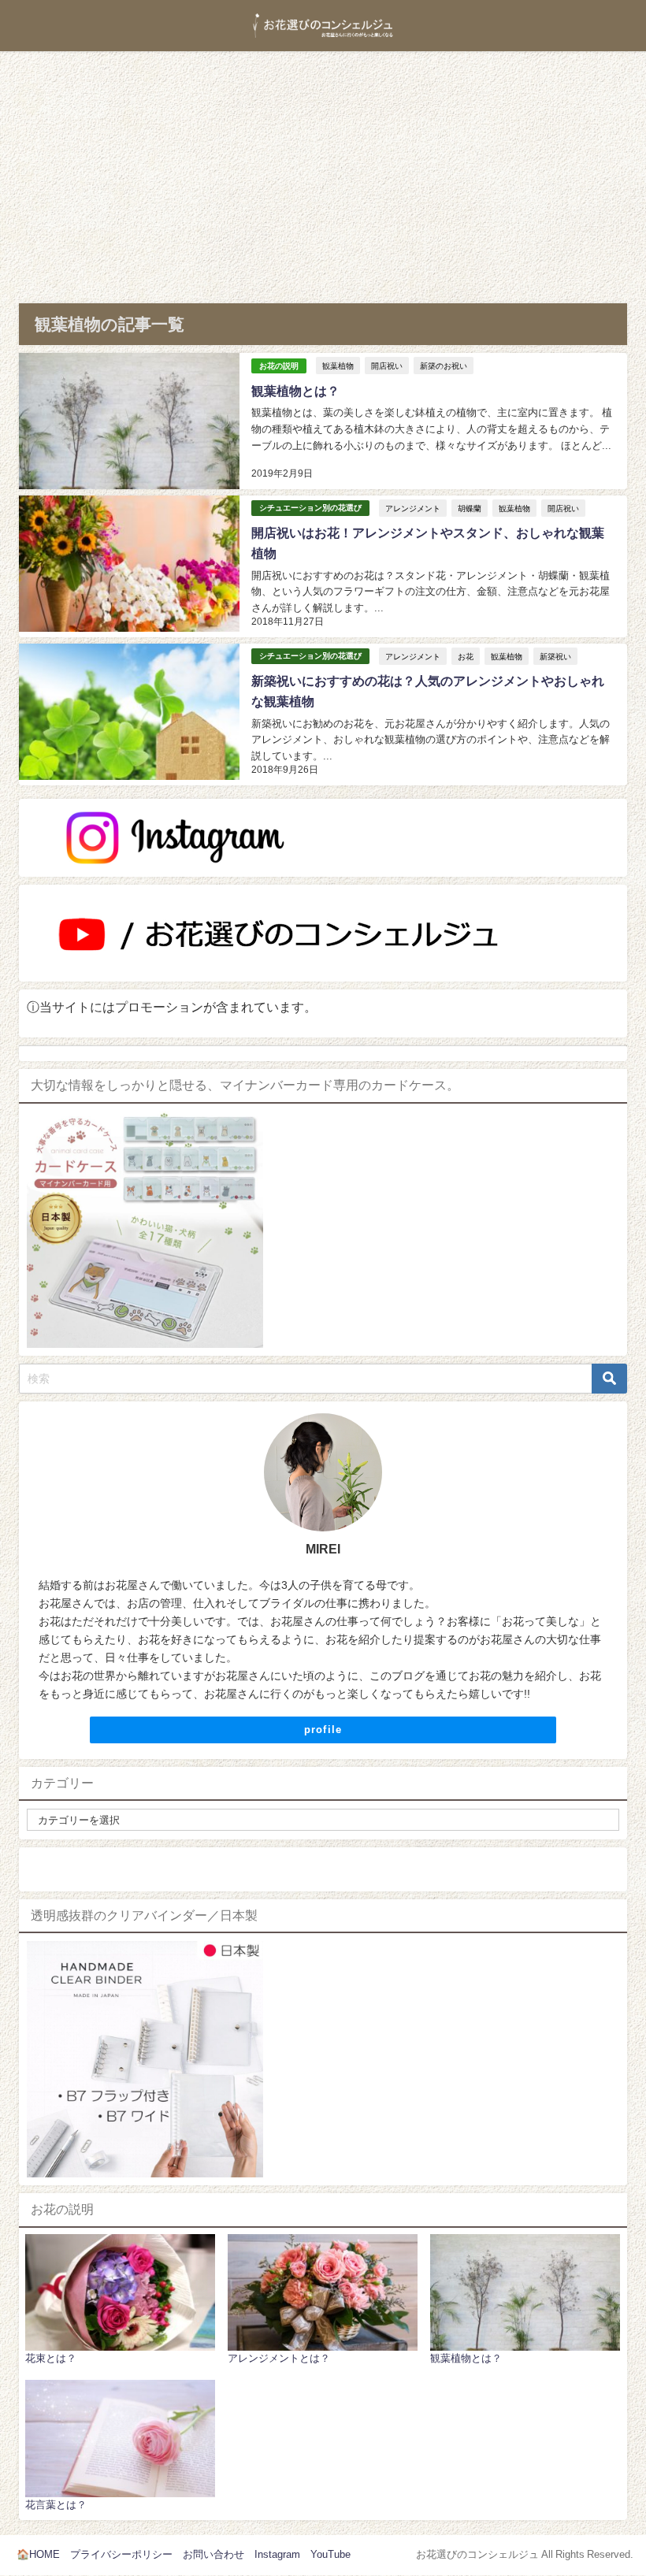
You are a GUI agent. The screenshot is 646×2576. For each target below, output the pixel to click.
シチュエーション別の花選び (310, 508)
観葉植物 (338, 366)
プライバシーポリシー (121, 2554)
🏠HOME (38, 2554)
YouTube (330, 2554)
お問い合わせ (213, 2554)
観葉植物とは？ (295, 391)
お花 (466, 656)
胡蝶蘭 (470, 508)
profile (323, 1730)
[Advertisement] (323, 169)
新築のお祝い (444, 366)
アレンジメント (413, 508)
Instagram (277, 2554)
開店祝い (387, 366)
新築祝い (555, 656)
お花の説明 (279, 366)
